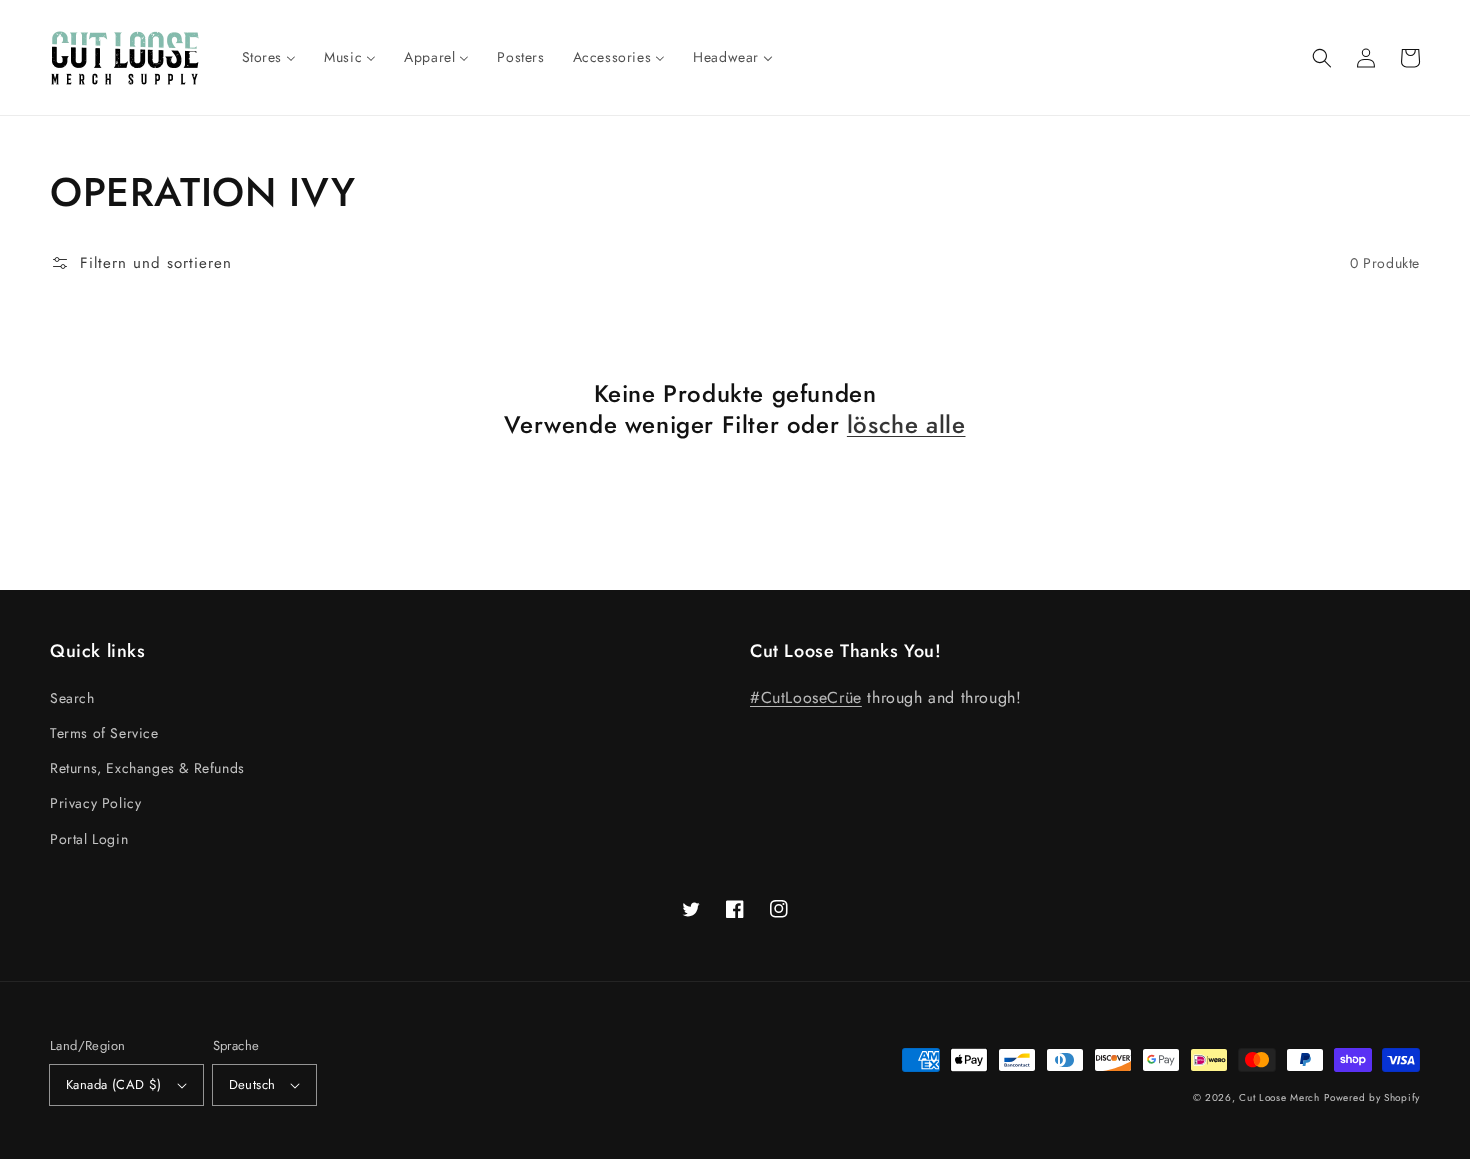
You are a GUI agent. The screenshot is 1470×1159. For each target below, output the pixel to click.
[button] (1322, 58)
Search (72, 698)
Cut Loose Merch (1279, 1097)
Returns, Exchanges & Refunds (147, 768)
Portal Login (89, 839)
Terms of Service (104, 733)
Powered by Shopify (1372, 1097)
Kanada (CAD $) (114, 1084)
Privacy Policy (95, 803)
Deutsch (252, 1084)
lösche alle (906, 424)
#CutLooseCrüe (806, 697)
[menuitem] (269, 57)
